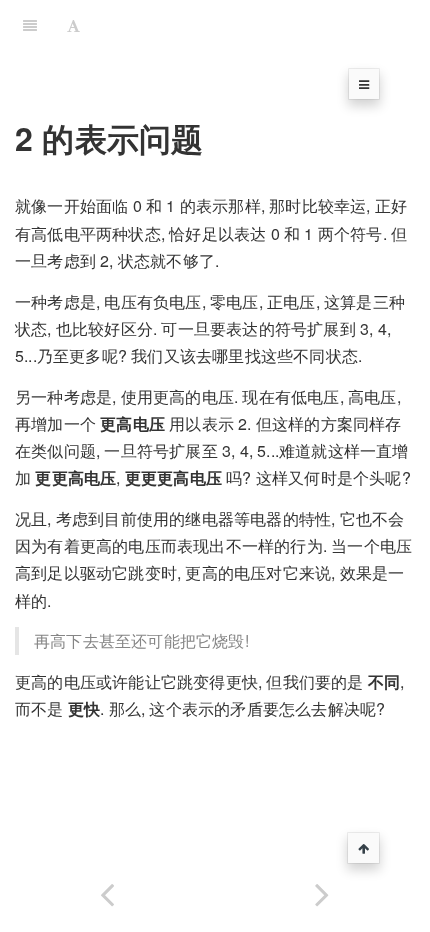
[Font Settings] (73, 25)
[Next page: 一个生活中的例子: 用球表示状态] (322, 890)
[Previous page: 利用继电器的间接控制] (107, 890)
